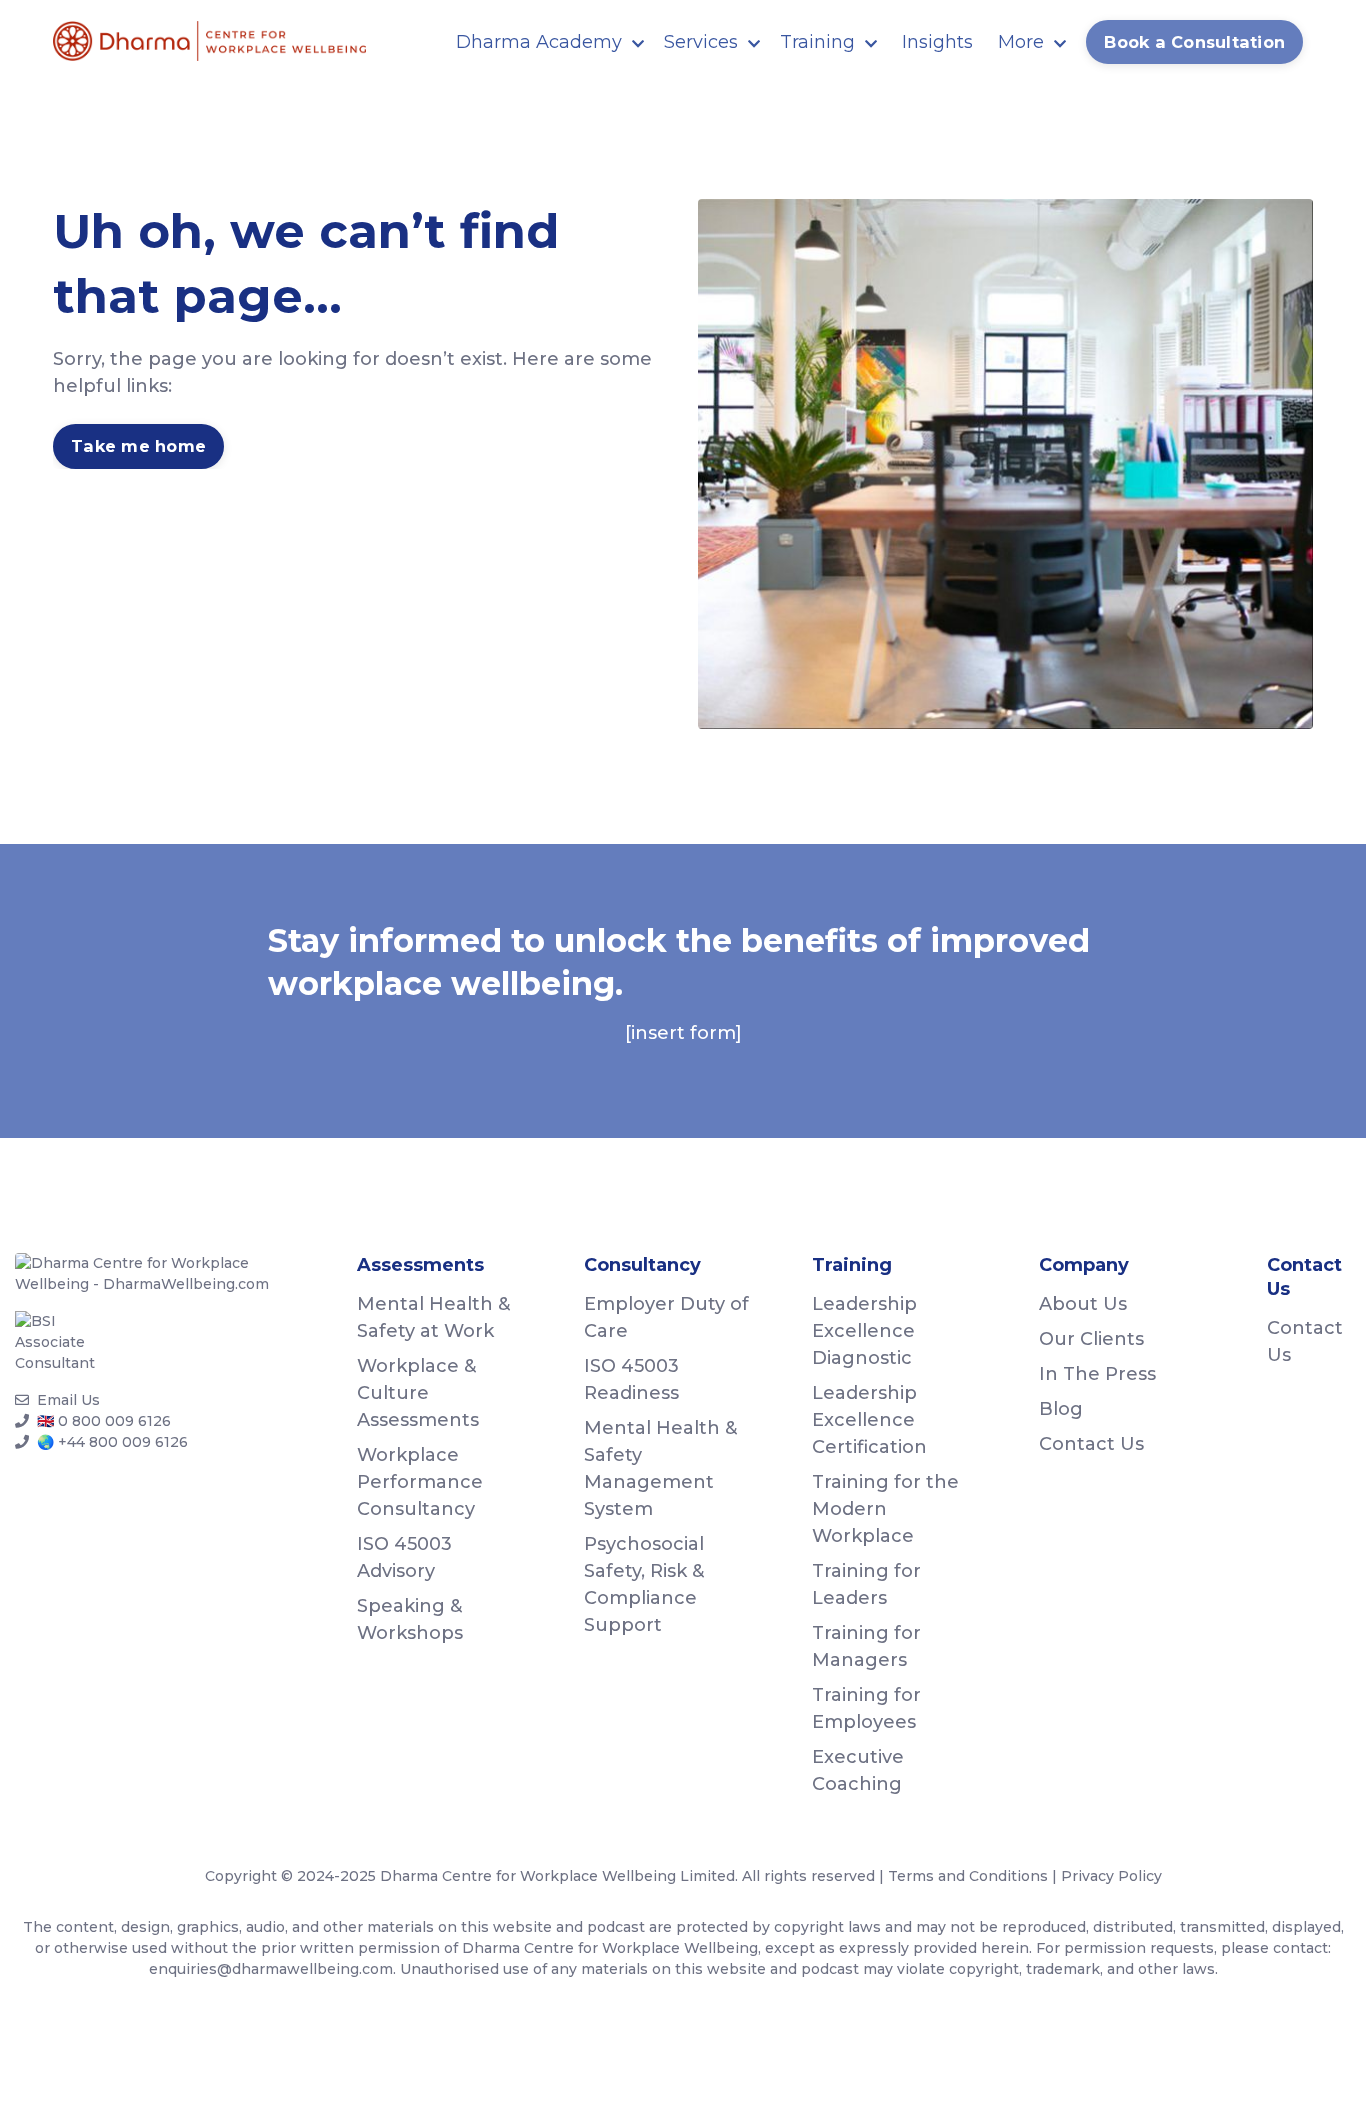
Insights (937, 42)
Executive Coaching (858, 1770)
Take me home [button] (138, 446)
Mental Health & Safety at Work (433, 1317)
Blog (1061, 1409)
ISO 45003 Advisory (404, 1557)
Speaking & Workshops (410, 1619)
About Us (1083, 1304)
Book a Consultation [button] (1194, 42)
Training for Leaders (866, 1584)
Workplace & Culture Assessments (418, 1393)
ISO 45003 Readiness (631, 1379)
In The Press (1097, 1374)
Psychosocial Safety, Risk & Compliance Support (644, 1584)
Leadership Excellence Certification (869, 1420)
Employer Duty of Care (666, 1317)
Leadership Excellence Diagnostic (864, 1331)
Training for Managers (866, 1646)
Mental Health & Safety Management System (660, 1468)
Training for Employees (866, 1708)
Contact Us (1091, 1444)
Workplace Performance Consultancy (420, 1482)
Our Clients (1091, 1339)
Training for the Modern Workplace (885, 1509)
